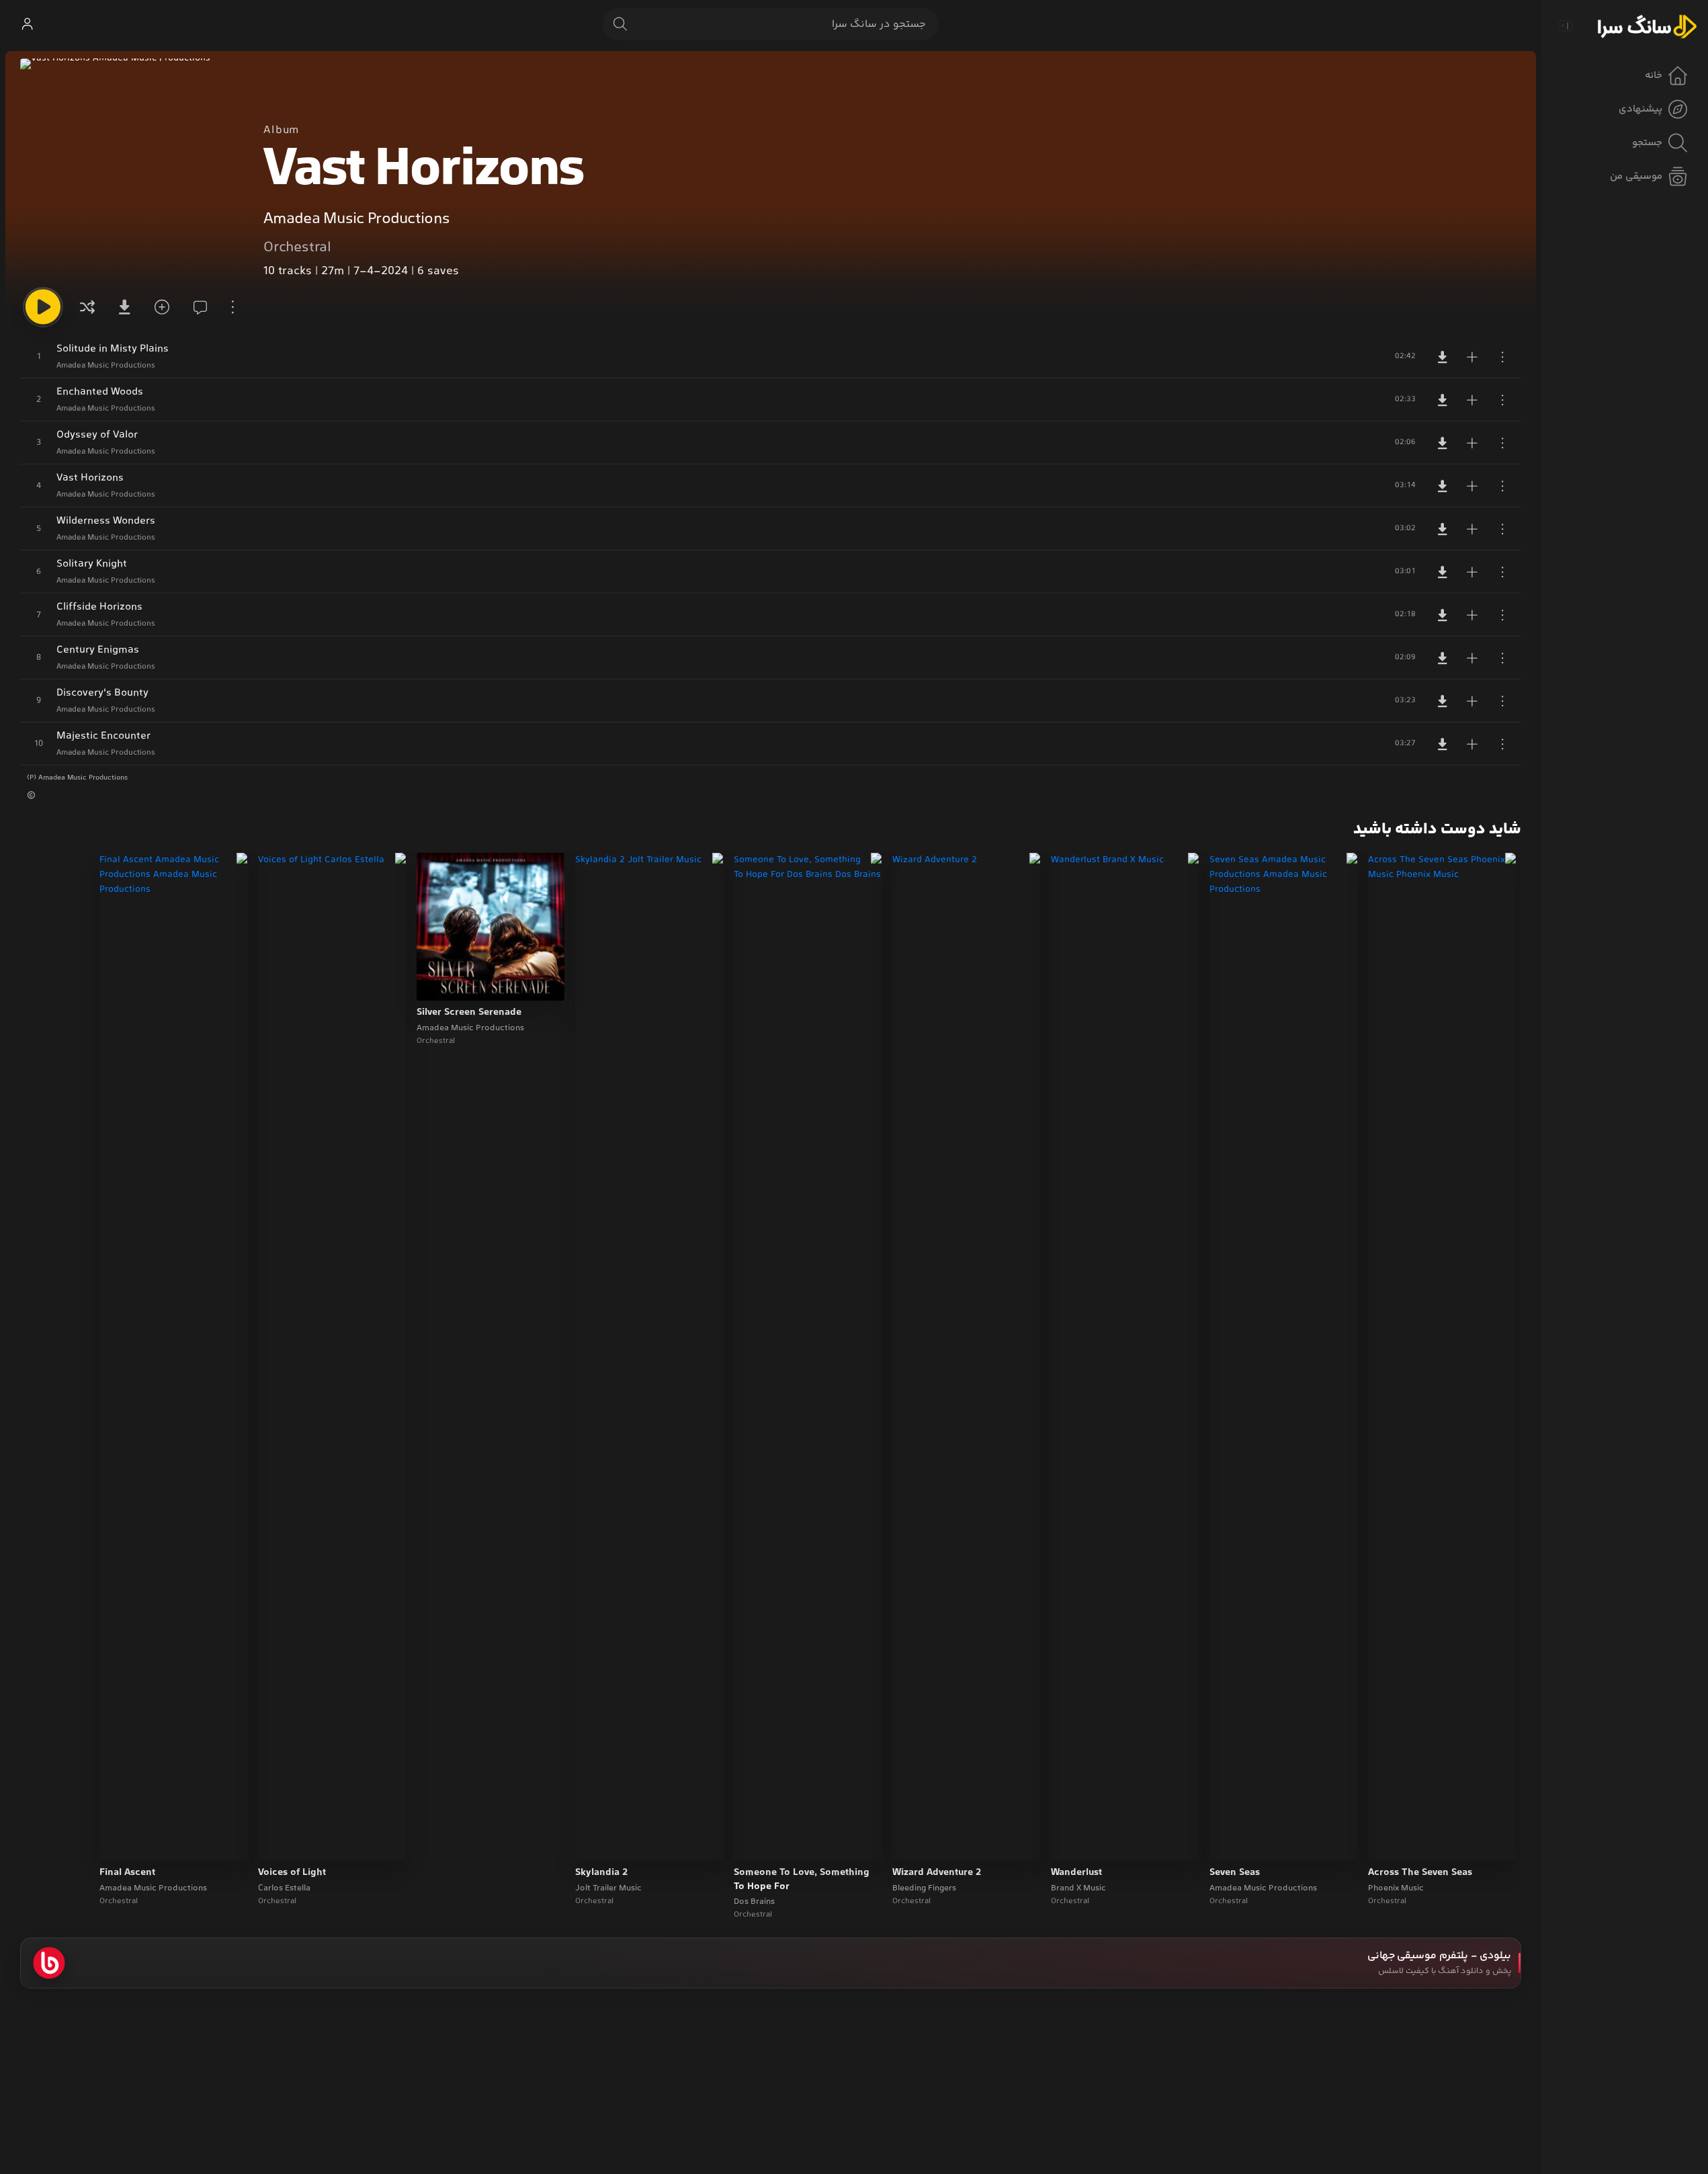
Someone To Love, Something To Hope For (802, 1880)
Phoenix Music (1396, 1888)
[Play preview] (1391, 1842)
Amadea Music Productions (356, 219)
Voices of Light (292, 1873)
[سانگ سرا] (1647, 26)
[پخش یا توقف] (43, 307)
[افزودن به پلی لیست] (1472, 357)
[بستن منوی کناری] (1565, 26)
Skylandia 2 (601, 1873)
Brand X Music (1078, 1888)
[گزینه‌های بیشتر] (232, 307)
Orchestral (297, 248)
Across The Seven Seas (1420, 1873)
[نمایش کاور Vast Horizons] (131, 169)
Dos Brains (754, 1902)
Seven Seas (1235, 1873)
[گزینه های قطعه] (1502, 357)
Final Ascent (127, 1873)
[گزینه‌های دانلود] (124, 307)
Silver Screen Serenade (469, 1013)
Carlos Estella (284, 1888)
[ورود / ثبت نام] (27, 24)
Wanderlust (1076, 1873)
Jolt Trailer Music (608, 1888)
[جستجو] (620, 24)
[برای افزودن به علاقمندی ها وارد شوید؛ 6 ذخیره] (160, 307)
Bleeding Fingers (924, 1888)
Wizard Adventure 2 (937, 1873)
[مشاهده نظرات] (196, 307)
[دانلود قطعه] (1443, 357)
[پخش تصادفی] (87, 307)
